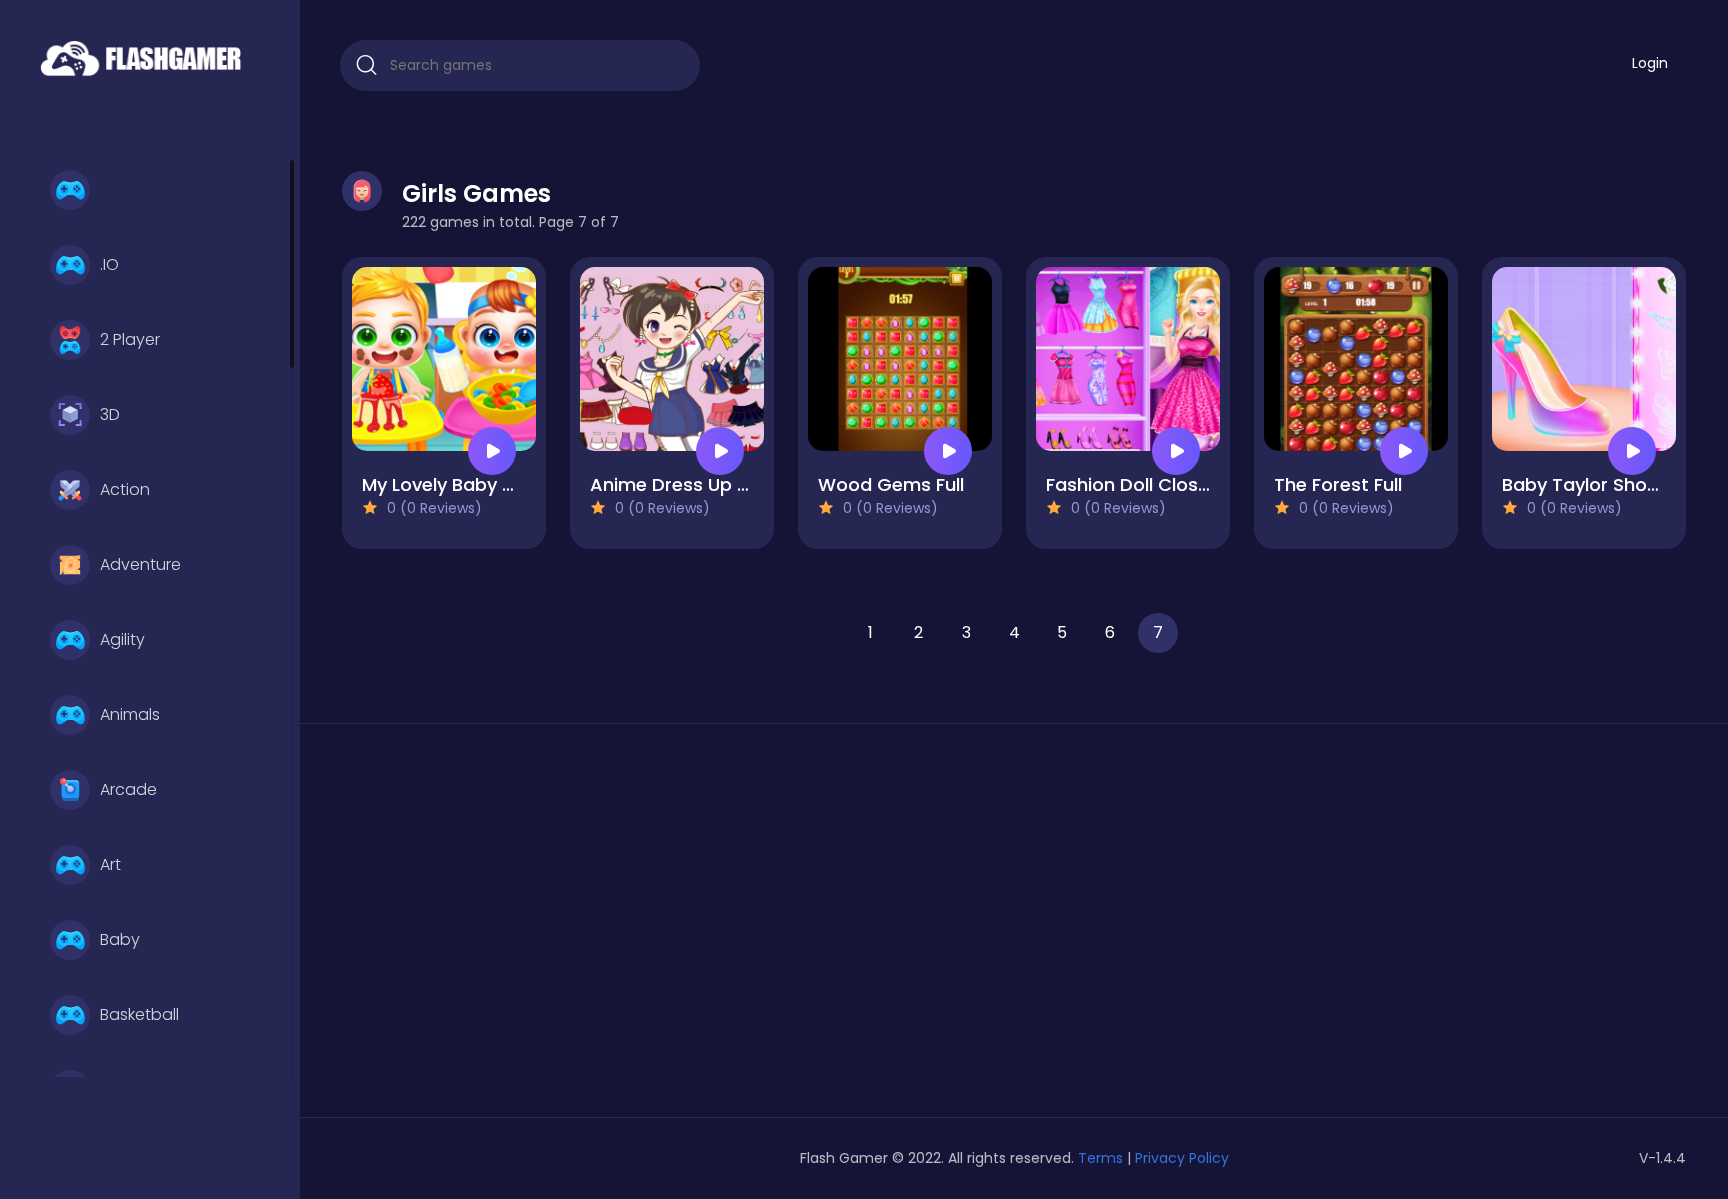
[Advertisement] (558, 928)
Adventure (140, 564)
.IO (109, 264)
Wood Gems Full (891, 484)
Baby (120, 939)
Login (1650, 63)
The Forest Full (1338, 484)
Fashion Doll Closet (1131, 484)
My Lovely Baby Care (454, 484)
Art (110, 864)
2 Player (130, 339)
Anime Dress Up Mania (690, 484)
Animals (130, 714)
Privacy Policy (1182, 1158)
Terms (1100, 1158)
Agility (122, 639)
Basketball (139, 1014)
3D (110, 414)
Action (125, 489)
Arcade (128, 789)
